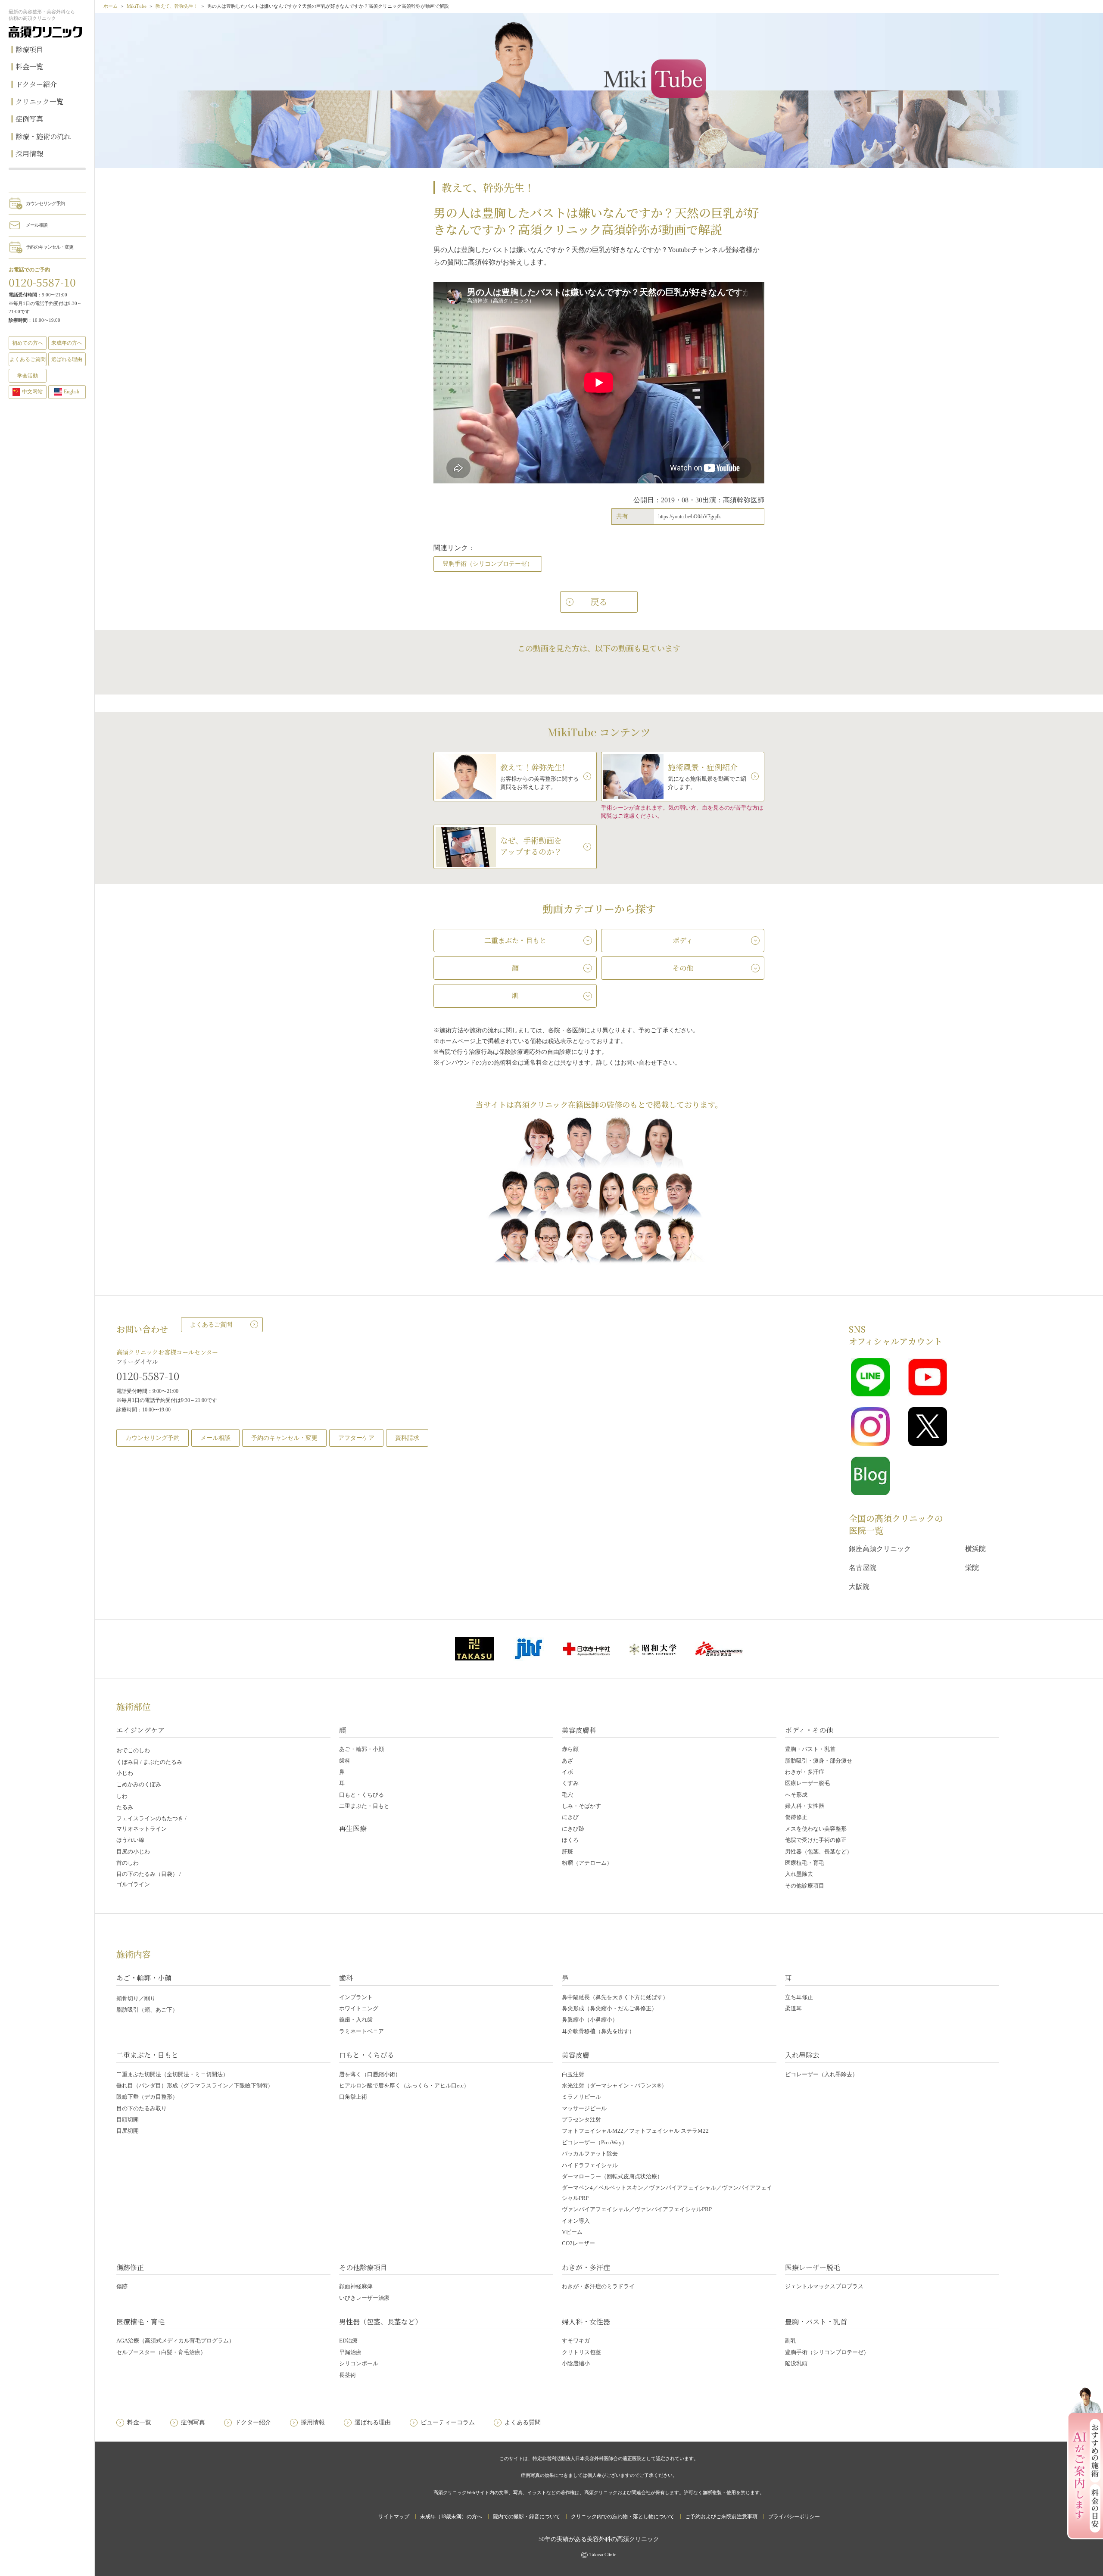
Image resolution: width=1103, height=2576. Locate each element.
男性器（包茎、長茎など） (819, 1852)
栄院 (972, 1568)
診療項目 (29, 49)
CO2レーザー (578, 2243)
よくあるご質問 (211, 1325)
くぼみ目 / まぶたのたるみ (149, 1762)
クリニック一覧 (39, 101)
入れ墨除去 (799, 1874)
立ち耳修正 (799, 1997)
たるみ (125, 1807)
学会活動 (28, 376)
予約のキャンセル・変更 (50, 247)
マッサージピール (584, 2108)
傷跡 (122, 2286)
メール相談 (37, 225)
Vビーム (572, 2232)
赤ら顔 (570, 1749)
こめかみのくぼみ (139, 1784)
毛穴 (567, 1795)
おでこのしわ (133, 1750)
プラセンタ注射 (581, 2120)
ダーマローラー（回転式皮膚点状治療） (612, 2176)
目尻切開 (128, 2131)
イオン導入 (576, 2221)
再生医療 (353, 1828)
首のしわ (128, 1863)
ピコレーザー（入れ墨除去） (821, 2074)
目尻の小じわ (133, 1852)
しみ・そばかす (581, 1806)
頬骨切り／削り (136, 1998)
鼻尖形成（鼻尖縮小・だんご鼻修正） (609, 2008)
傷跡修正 (796, 1817)
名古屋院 (863, 1568)
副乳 (791, 2341)
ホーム (111, 6)
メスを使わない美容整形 (816, 1829)
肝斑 (567, 1852)
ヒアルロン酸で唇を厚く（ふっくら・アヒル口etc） (404, 2085)
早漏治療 (350, 2352)
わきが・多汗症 (805, 1772)
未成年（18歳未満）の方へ (451, 2517)
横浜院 (975, 1549)
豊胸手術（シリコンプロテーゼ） (488, 564)
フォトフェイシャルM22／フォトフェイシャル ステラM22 (635, 2131)
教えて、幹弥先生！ (177, 6)
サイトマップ (394, 2517)
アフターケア (356, 1438)
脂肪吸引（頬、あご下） (147, 2010)
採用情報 (29, 154)
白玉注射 (573, 2074)
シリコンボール (359, 2363)
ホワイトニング (359, 2008)
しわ (122, 1796)
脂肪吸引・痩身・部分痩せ (819, 1761)
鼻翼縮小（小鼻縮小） (590, 2020)
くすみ (570, 1783)
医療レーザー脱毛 (807, 1783)
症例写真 (29, 119)
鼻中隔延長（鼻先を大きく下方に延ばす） (615, 1997)
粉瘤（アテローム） (587, 1863)
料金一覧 (29, 67)
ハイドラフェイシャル (590, 2165)
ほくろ (570, 1840)
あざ (567, 1761)
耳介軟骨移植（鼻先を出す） (598, 2031)
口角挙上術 (353, 2097)
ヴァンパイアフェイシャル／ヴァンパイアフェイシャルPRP (637, 2209)
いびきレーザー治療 (364, 2298)
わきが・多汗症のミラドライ (598, 2286)
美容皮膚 (576, 2055)
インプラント (356, 1997)
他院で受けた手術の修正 (816, 1840)
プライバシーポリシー (794, 2517)
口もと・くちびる (361, 1795)
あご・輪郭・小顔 (361, 1749)
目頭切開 (128, 2120)
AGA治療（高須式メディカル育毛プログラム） (175, 2341)
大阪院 (859, 1587)
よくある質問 (523, 2422)
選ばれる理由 (67, 359)
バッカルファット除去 (590, 2154)
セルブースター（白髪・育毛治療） (161, 2352)
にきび (570, 1817)
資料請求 (407, 1438)
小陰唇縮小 (576, 2363)
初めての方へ (28, 343)
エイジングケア (140, 1730)
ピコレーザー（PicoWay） (595, 2142)
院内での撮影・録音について (527, 2517)
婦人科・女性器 (805, 1806)
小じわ (125, 1773)
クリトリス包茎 (581, 2352)
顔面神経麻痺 (356, 2286)
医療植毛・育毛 (805, 1863)
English (72, 392)
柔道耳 (793, 2008)
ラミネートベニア (361, 2031)
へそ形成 (796, 1795)
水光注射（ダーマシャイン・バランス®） (614, 2085)
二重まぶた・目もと (364, 1806)
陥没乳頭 (796, 2363)
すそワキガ (576, 2341)
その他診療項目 (805, 1886)
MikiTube (137, 6)
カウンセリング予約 (45, 203)
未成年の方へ (67, 343)
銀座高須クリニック (880, 1549)
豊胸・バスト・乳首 (810, 1749)
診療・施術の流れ (43, 136)
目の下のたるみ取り (142, 2108)
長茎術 (347, 2375)
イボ (567, 1772)
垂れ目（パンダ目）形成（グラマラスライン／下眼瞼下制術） (195, 2085)
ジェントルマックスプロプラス (824, 2286)
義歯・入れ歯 (356, 2020)
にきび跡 (573, 1829)
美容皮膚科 (579, 1730)
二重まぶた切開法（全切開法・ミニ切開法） (172, 2074)
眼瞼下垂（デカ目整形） (147, 2097)
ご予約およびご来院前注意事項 (721, 2517)
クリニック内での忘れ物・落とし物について (623, 2517)
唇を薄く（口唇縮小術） (370, 2074)
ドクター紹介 (36, 84)
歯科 (345, 1761)
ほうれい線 (130, 1840)
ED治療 (348, 2341)
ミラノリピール (581, 2097)
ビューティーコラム (448, 2422)
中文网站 (32, 392)
